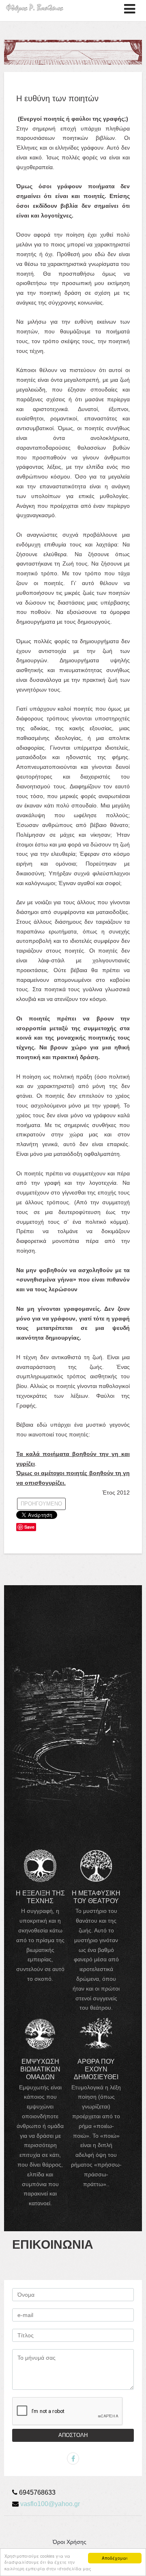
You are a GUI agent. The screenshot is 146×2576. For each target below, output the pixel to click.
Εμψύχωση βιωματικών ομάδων (40, 2069)
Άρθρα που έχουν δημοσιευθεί (96, 2069)
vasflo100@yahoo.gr (50, 2504)
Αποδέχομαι (115, 2558)
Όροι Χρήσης (70, 2542)
